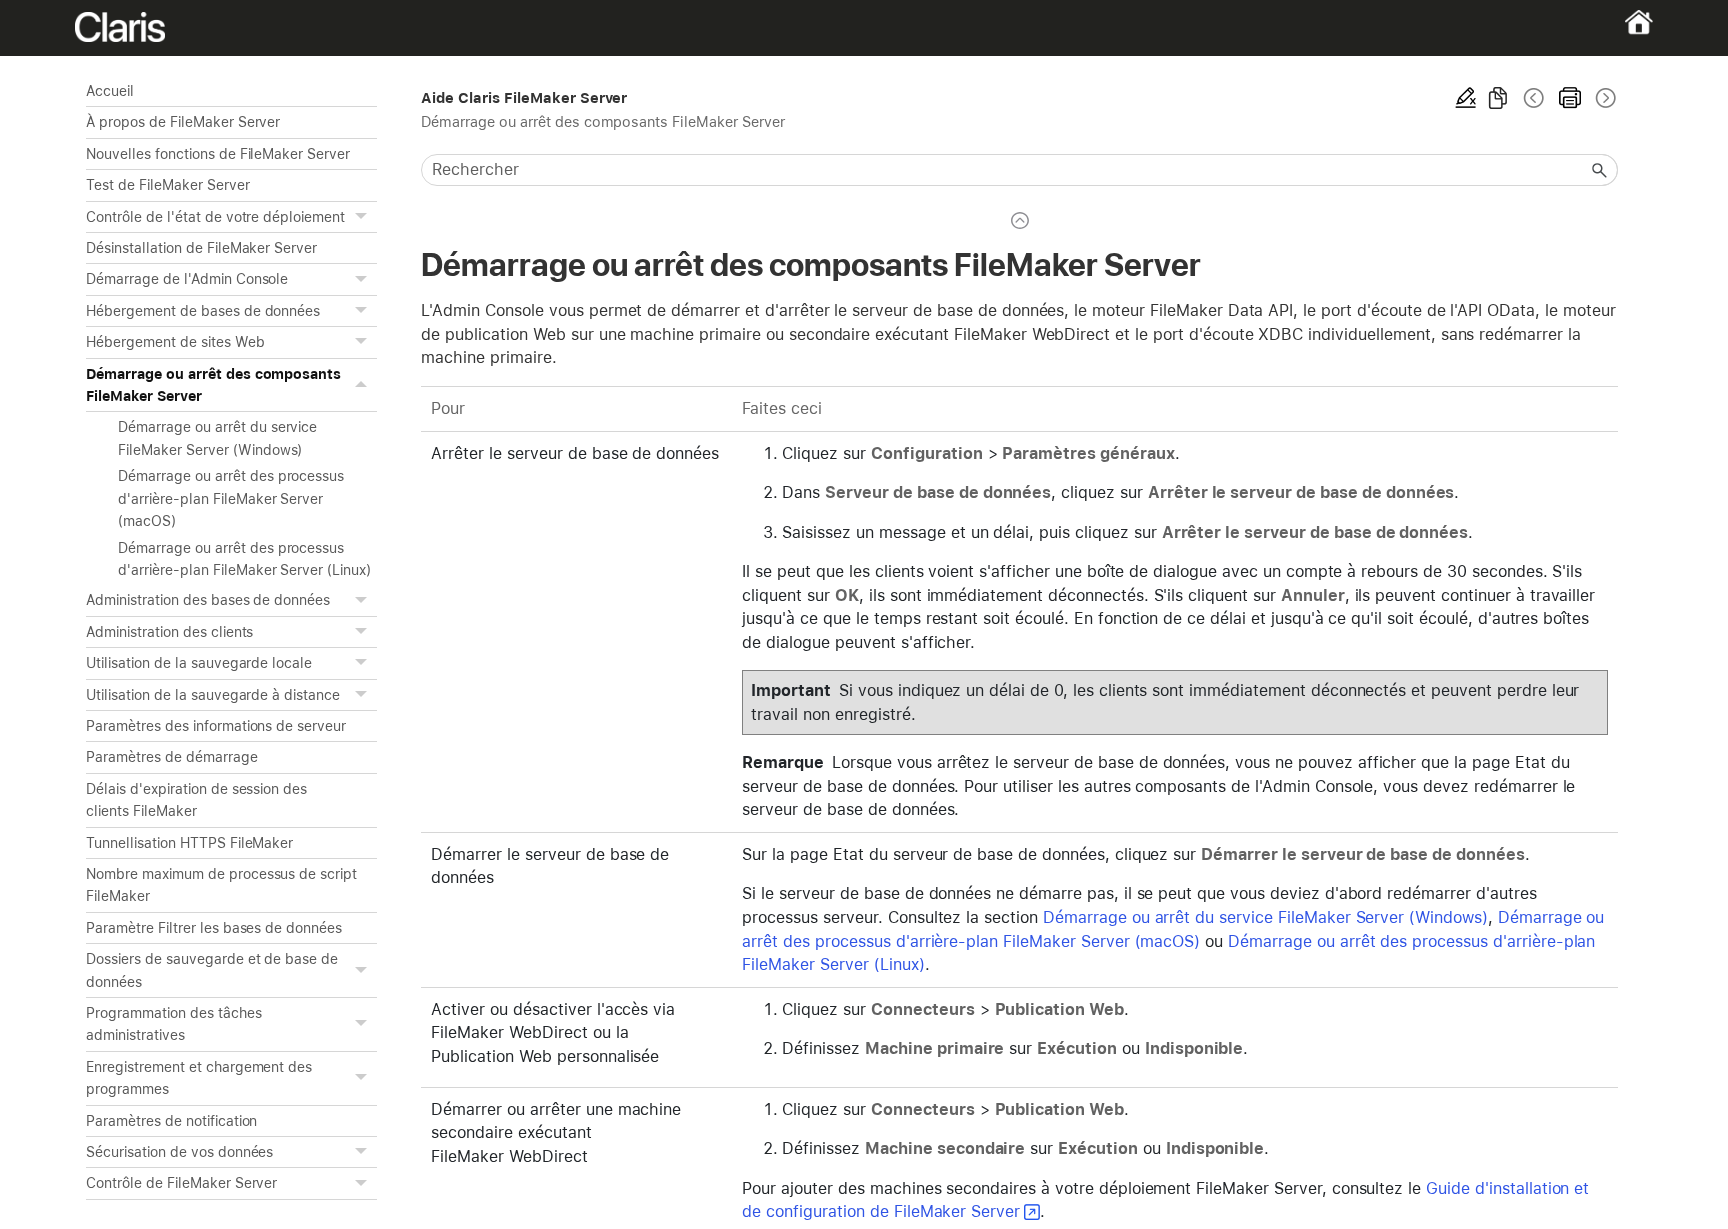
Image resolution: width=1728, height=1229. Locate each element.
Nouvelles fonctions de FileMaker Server (218, 154)
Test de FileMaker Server (167, 185)
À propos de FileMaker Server (183, 122)
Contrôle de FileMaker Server (181, 1183)
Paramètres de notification (171, 1121)
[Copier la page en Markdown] (1498, 98)
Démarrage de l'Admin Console (187, 279)
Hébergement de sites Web (175, 342)
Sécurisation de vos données (179, 1152)
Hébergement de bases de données (203, 311)
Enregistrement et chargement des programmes (199, 1078)
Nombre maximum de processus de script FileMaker (221, 885)
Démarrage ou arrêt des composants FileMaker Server (213, 385)
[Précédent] (1534, 98)
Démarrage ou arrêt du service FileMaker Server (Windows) (217, 438)
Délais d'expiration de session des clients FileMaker (196, 800)
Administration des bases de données (208, 600)
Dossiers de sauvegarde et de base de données (212, 970)
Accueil (110, 91)
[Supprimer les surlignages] (1466, 98)
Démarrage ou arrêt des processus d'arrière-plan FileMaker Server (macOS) (231, 498)
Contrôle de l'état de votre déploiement (215, 217)
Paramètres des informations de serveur (216, 726)
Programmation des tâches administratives (173, 1024)
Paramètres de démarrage (171, 757)
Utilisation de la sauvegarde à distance (213, 695)
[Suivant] (1604, 98)
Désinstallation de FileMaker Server (201, 248)
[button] (363, 217)
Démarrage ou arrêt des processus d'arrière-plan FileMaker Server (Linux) (244, 559)
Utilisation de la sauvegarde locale (199, 663)
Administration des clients (169, 632)
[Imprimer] (1570, 98)
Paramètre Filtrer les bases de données (214, 928)
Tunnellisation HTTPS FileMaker (189, 843)
